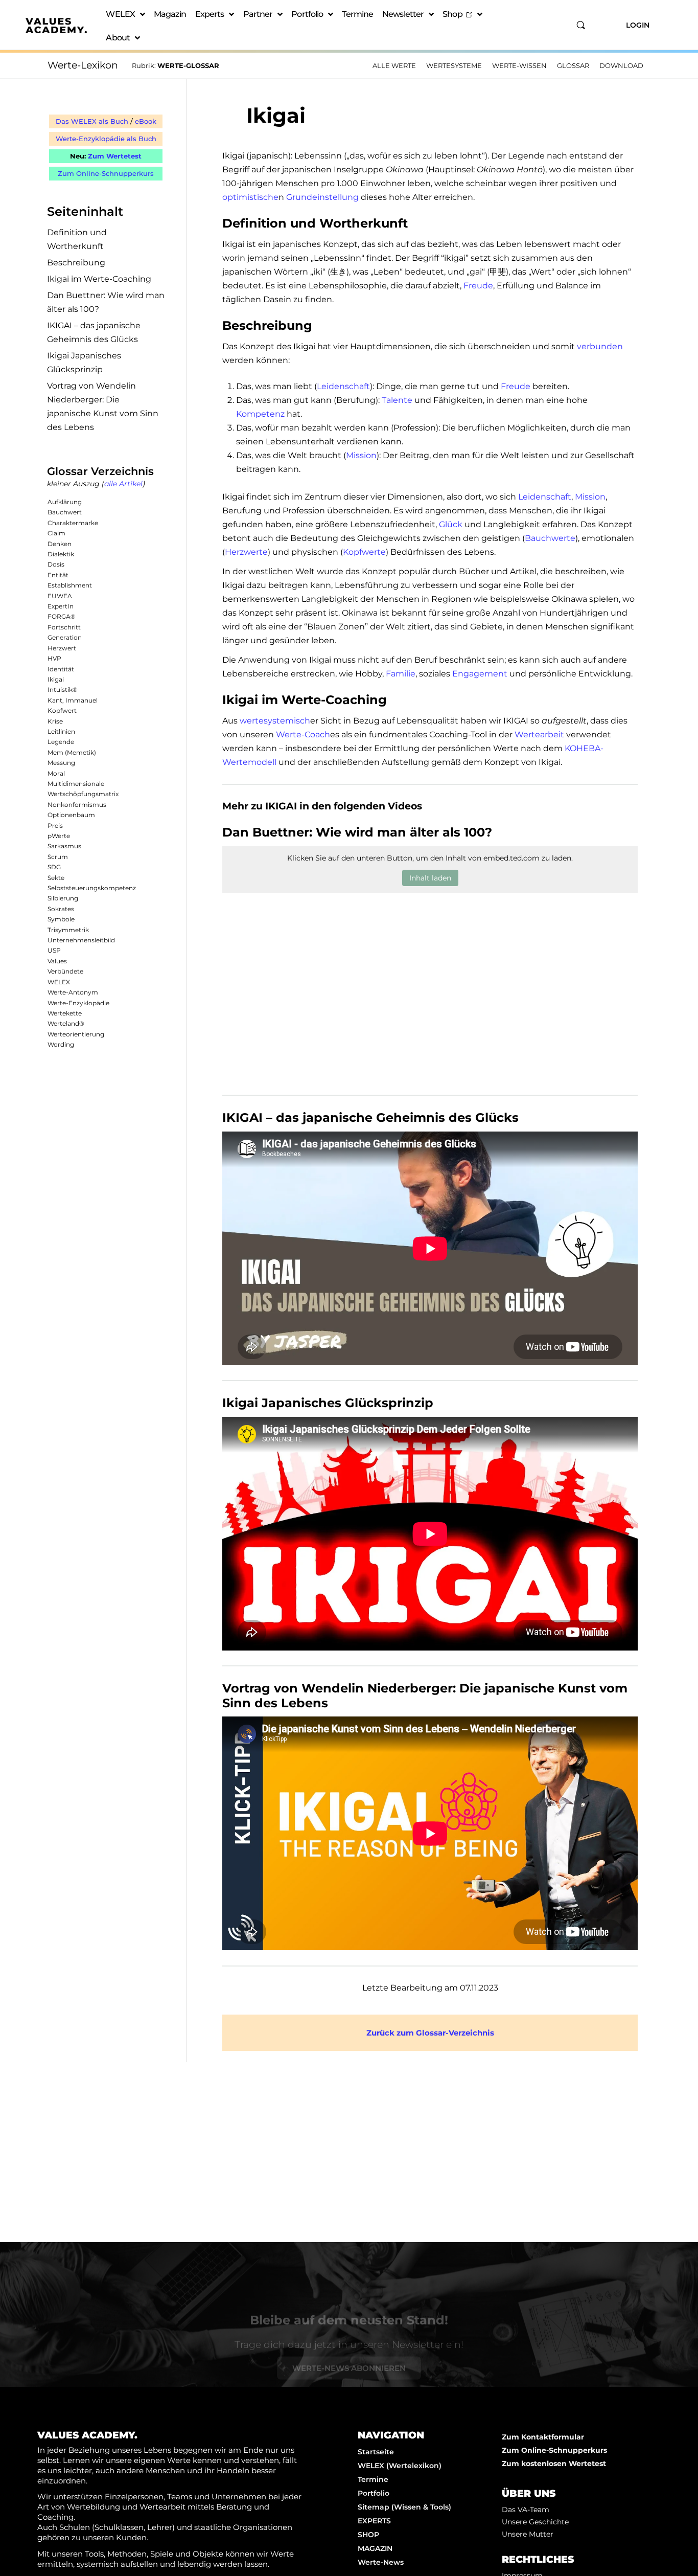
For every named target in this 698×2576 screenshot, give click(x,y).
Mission (361, 455)
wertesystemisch (275, 721)
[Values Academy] (56, 26)
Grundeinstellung (322, 197)
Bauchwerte (550, 538)
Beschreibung (76, 263)
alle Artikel (123, 484)
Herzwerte (246, 552)
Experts (210, 14)
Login (638, 25)
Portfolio (307, 14)
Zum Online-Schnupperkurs (106, 173)
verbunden (600, 346)
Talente (397, 400)
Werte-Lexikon (83, 65)
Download (621, 65)
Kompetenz (260, 414)
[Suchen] (581, 25)
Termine (357, 14)
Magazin (170, 14)
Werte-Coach (303, 735)
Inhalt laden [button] (430, 878)
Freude (478, 286)
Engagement (480, 674)
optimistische (250, 197)
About (118, 38)
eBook (146, 121)
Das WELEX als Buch (92, 121)
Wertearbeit (539, 735)
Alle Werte (394, 65)
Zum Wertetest (115, 156)
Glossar (573, 65)
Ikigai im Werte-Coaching (99, 279)
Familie (401, 674)
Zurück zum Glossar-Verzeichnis (430, 2033)
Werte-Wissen (519, 65)
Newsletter (403, 14)
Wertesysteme (454, 65)
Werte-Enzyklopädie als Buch (106, 139)
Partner (258, 14)
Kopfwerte (364, 552)
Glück (451, 524)
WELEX (120, 14)
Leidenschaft (343, 386)
